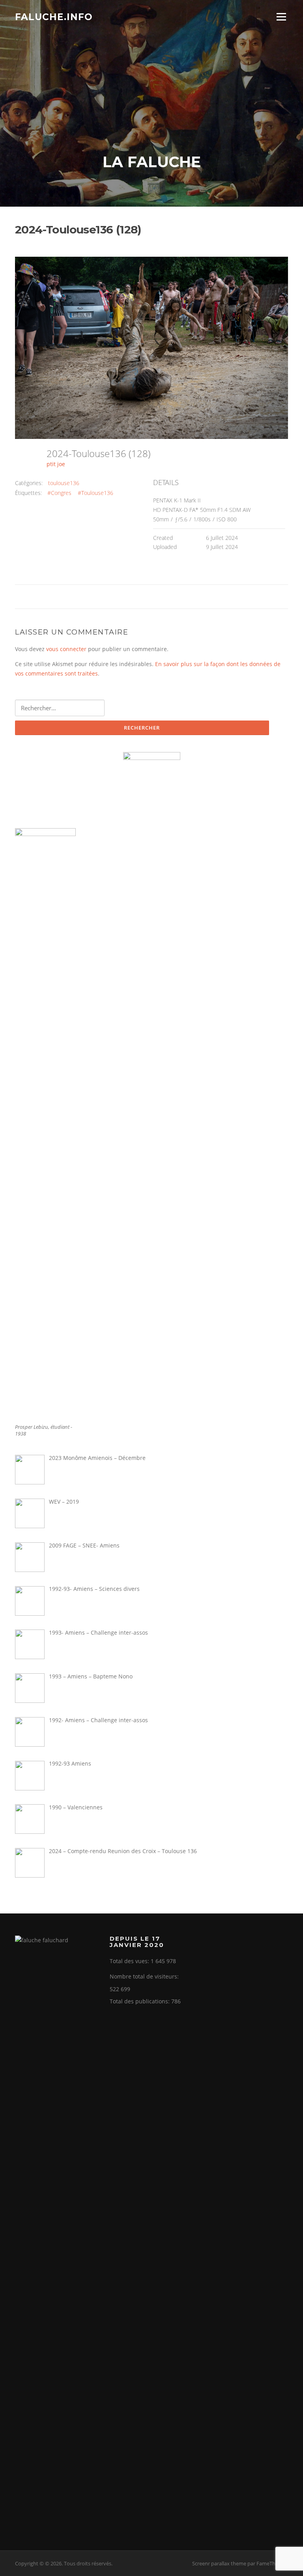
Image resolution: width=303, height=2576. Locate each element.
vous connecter (66, 649)
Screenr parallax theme (219, 2563)
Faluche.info (54, 17)
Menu (281, 17)
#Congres (59, 493)
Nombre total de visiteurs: (145, 1976)
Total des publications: (140, 2001)
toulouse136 (64, 483)
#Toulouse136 (95, 493)
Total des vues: (130, 1961)
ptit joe (56, 464)
